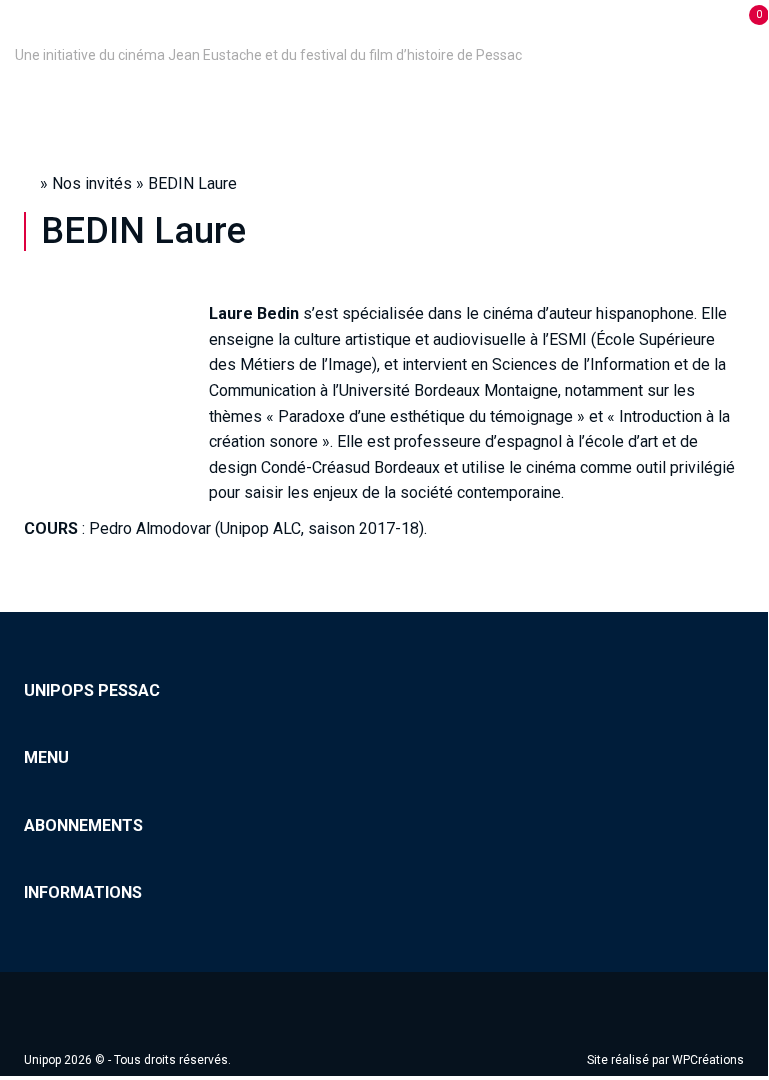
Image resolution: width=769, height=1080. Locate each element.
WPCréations (708, 1060)
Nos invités (92, 183)
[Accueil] (18, 27)
